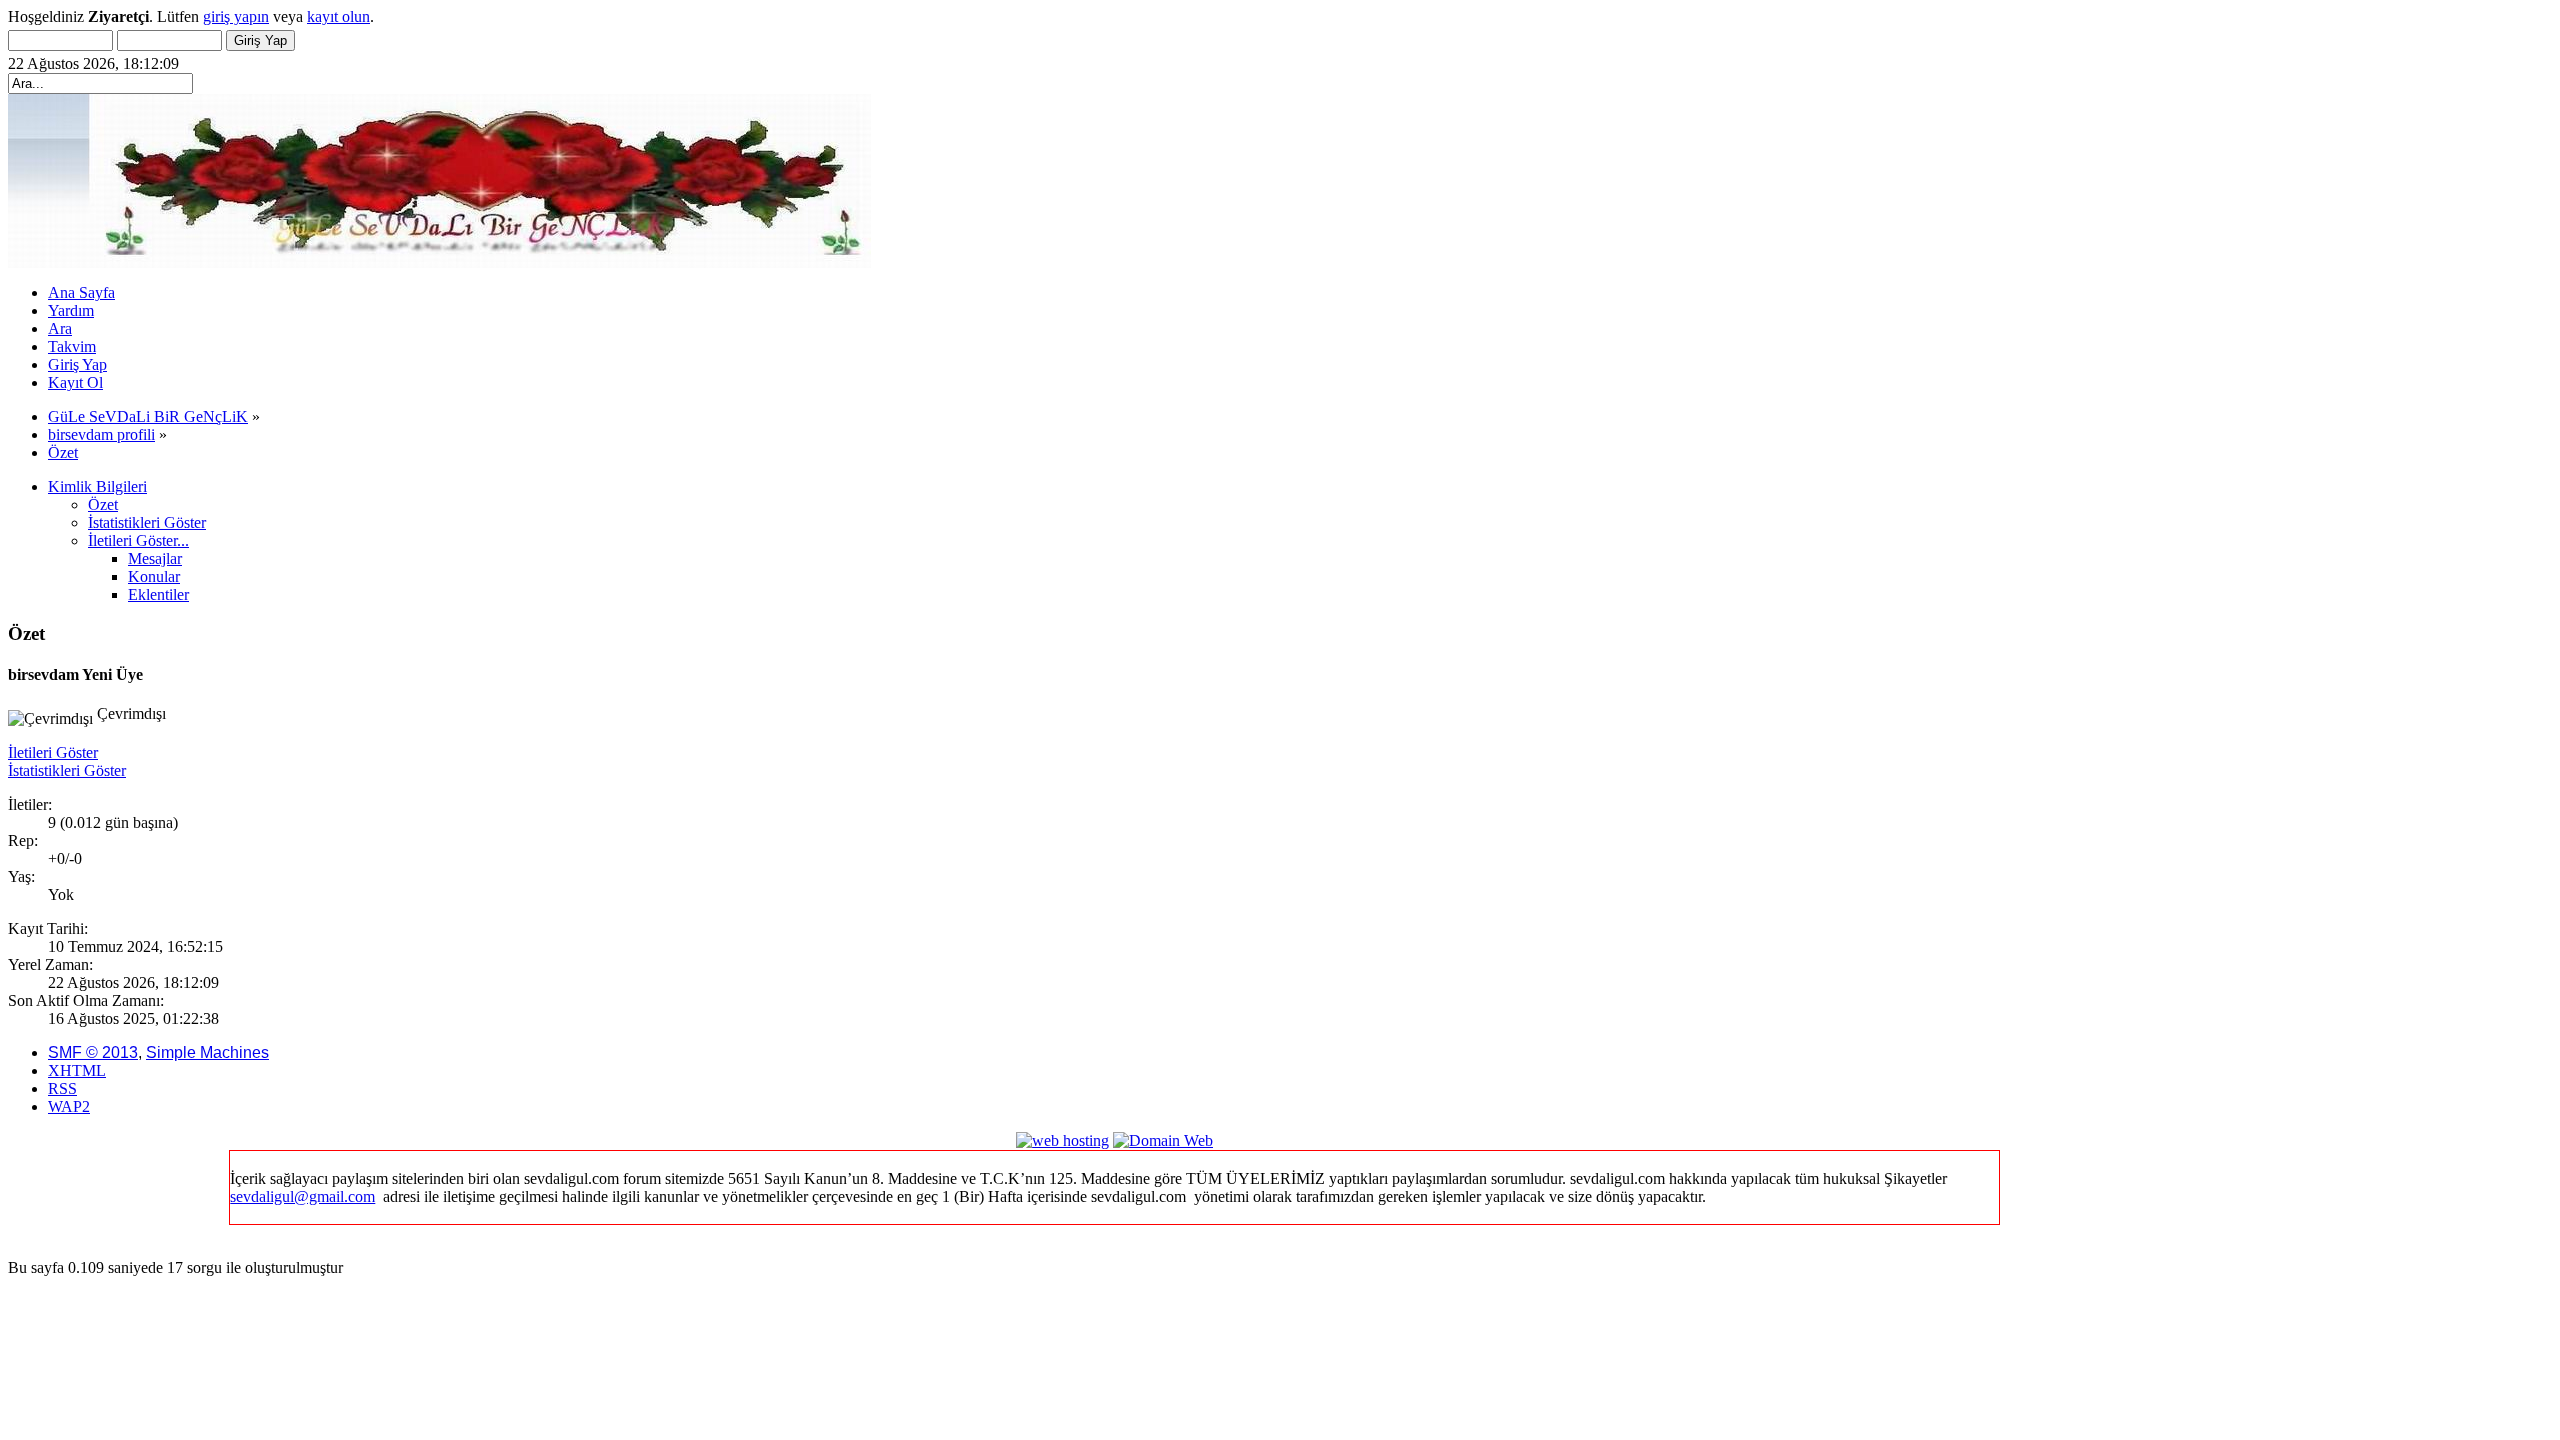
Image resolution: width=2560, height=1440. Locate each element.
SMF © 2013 (93, 1052)
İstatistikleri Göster (67, 770)
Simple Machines (207, 1052)
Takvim (72, 346)
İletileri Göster (53, 752)
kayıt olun (338, 16)
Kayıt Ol (75, 382)
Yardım (71, 310)
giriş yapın (236, 16)
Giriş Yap (77, 364)
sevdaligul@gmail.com (302, 1196)
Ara (60, 328)
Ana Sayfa (81, 292)
